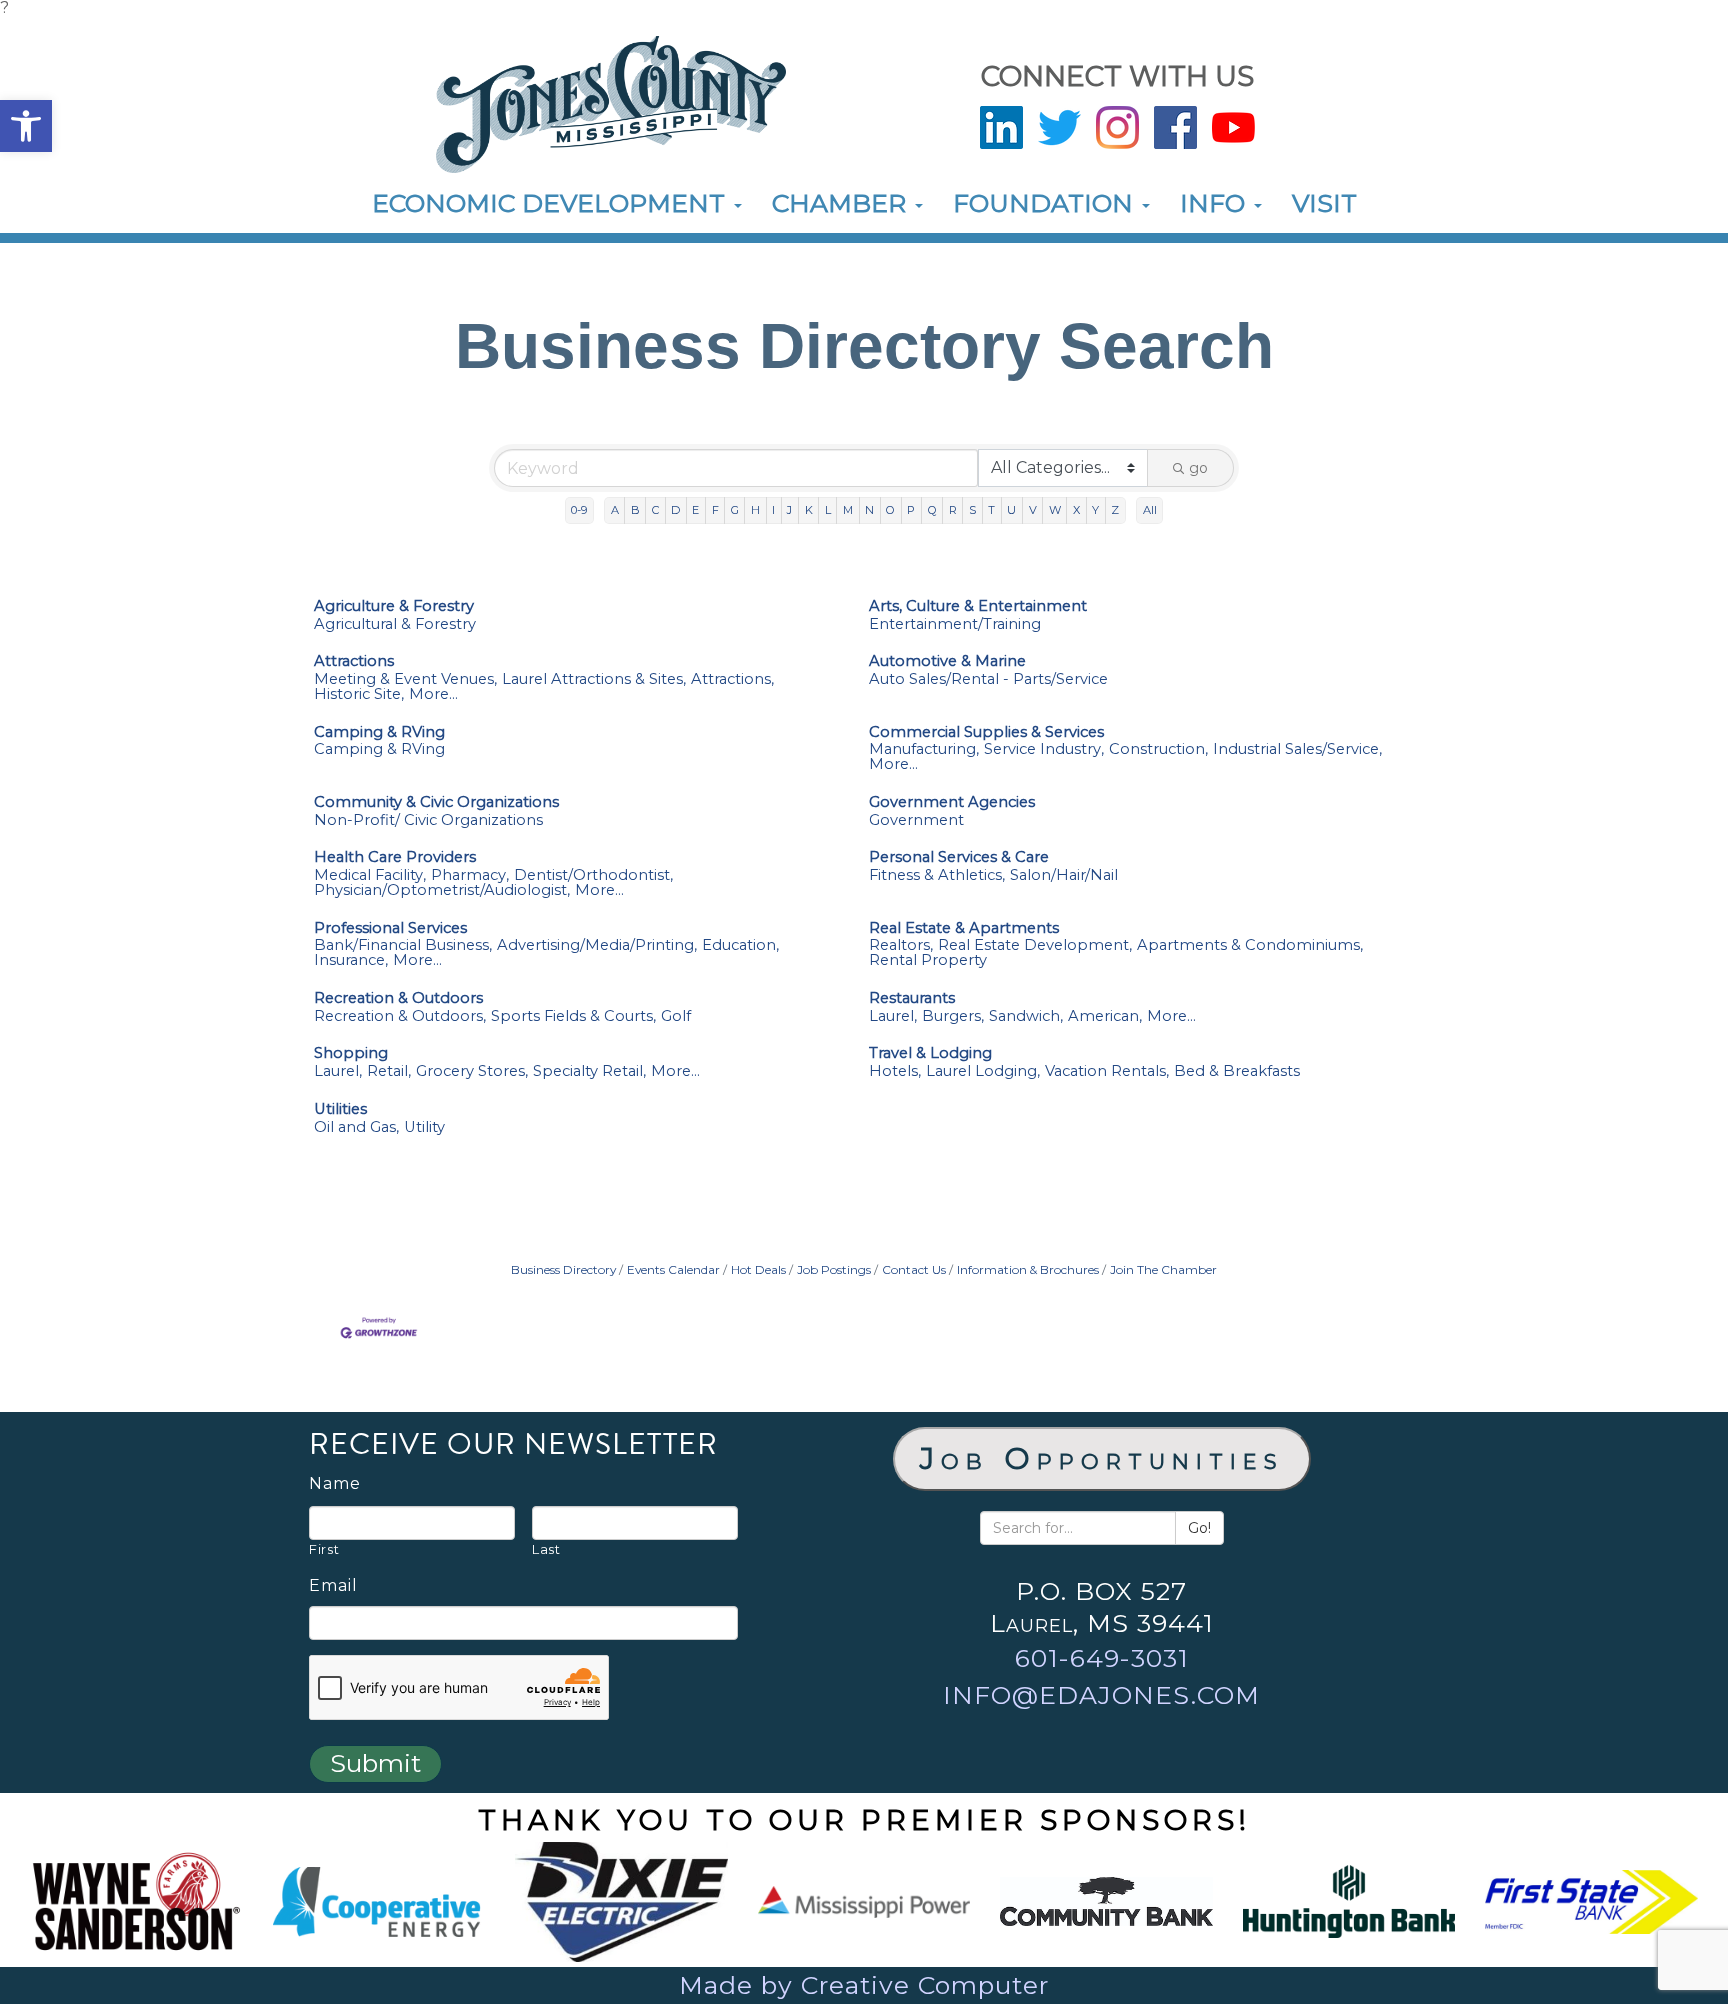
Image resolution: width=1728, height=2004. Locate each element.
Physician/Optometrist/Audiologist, (442, 890)
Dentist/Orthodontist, (593, 875)
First (324, 1549)
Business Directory (563, 1269)
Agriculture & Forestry (394, 606)
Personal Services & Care (959, 857)
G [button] (735, 510)
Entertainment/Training (955, 624)
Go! (1199, 1528)
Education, (740, 945)
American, (1105, 1016)
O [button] (890, 510)
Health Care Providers (395, 857)
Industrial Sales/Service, (1297, 749)
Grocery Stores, (472, 1071)
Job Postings (834, 1269)
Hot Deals (758, 1269)
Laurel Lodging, (983, 1071)
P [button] (911, 510)
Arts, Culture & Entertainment (978, 606)
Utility (424, 1127)
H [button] (755, 510)
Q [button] (932, 510)
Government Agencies (952, 802)
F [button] (715, 510)
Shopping (351, 1053)
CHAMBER (842, 203)
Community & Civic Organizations (436, 802)
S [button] (972, 510)
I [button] (773, 510)
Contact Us (914, 1269)
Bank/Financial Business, (403, 945)
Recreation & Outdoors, (400, 1016)
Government (916, 820)
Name (335, 1484)
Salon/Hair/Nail (1064, 875)
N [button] (869, 510)
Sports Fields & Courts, (573, 1016)
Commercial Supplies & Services (986, 732)
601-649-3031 (1102, 1658)
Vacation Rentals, (1107, 1071)
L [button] (828, 510)
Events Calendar (673, 1269)
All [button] (1150, 510)
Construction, (1158, 749)
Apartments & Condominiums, (1250, 945)
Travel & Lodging (930, 1053)
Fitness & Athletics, (937, 875)
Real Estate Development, (1035, 945)
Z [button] (1115, 510)
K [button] (809, 510)
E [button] (695, 510)
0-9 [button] (579, 510)
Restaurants (912, 998)
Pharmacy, (470, 875)
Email (333, 1586)
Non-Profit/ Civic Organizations (428, 820)
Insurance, (351, 960)
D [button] (675, 510)
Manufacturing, (924, 749)
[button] (26, 126)
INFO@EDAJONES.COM (1101, 1695)
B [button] (635, 510)
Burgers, (953, 1016)
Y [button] (1095, 510)
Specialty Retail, (589, 1071)
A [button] (615, 510)
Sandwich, (1026, 1016)
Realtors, (901, 945)
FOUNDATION (1046, 203)
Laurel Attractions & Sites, (594, 679)
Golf (676, 1016)
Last (546, 1549)
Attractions (354, 661)
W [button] (1055, 510)
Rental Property (928, 960)
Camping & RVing (379, 732)
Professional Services (390, 928)
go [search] (1198, 468)
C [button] (655, 510)
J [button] (789, 510)
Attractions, (732, 679)
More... (433, 694)
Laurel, (893, 1016)
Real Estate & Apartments (964, 928)
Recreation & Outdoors (398, 998)
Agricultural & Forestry (395, 624)
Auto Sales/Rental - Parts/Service (988, 679)
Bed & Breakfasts (1237, 1071)
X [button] (1076, 510)
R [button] (953, 510)
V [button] (1033, 510)
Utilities (340, 1109)
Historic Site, (359, 694)
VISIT (1324, 203)
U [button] (1011, 510)
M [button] (848, 510)
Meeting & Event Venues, (405, 679)
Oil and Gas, (356, 1127)
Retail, (389, 1071)
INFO (1216, 203)
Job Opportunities (1102, 1458)
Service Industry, (1044, 749)
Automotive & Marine (947, 661)
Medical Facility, (370, 875)
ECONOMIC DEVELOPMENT (552, 203)
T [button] (991, 510)
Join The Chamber (1163, 1269)
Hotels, (895, 1071)
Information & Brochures (1028, 1269)
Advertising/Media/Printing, (597, 945)
